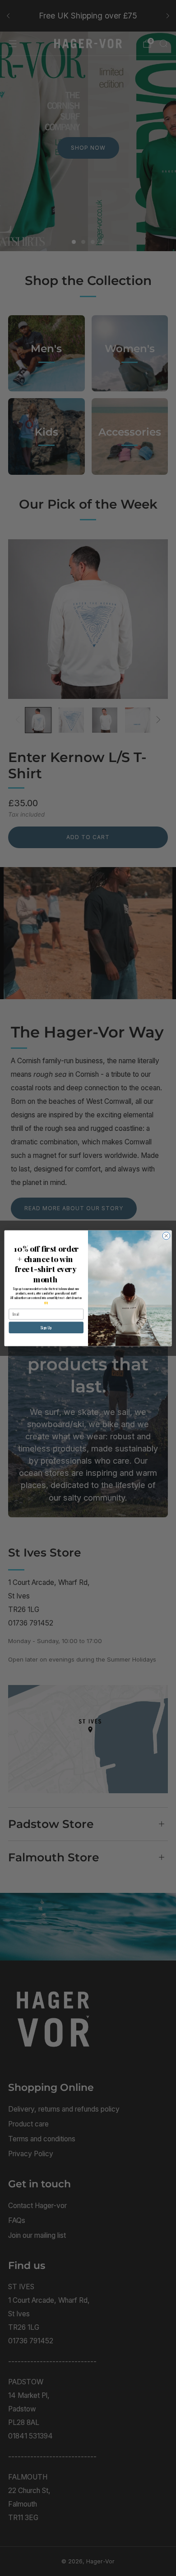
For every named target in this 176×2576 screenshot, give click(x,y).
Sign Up (46, 1327)
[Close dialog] (166, 1236)
